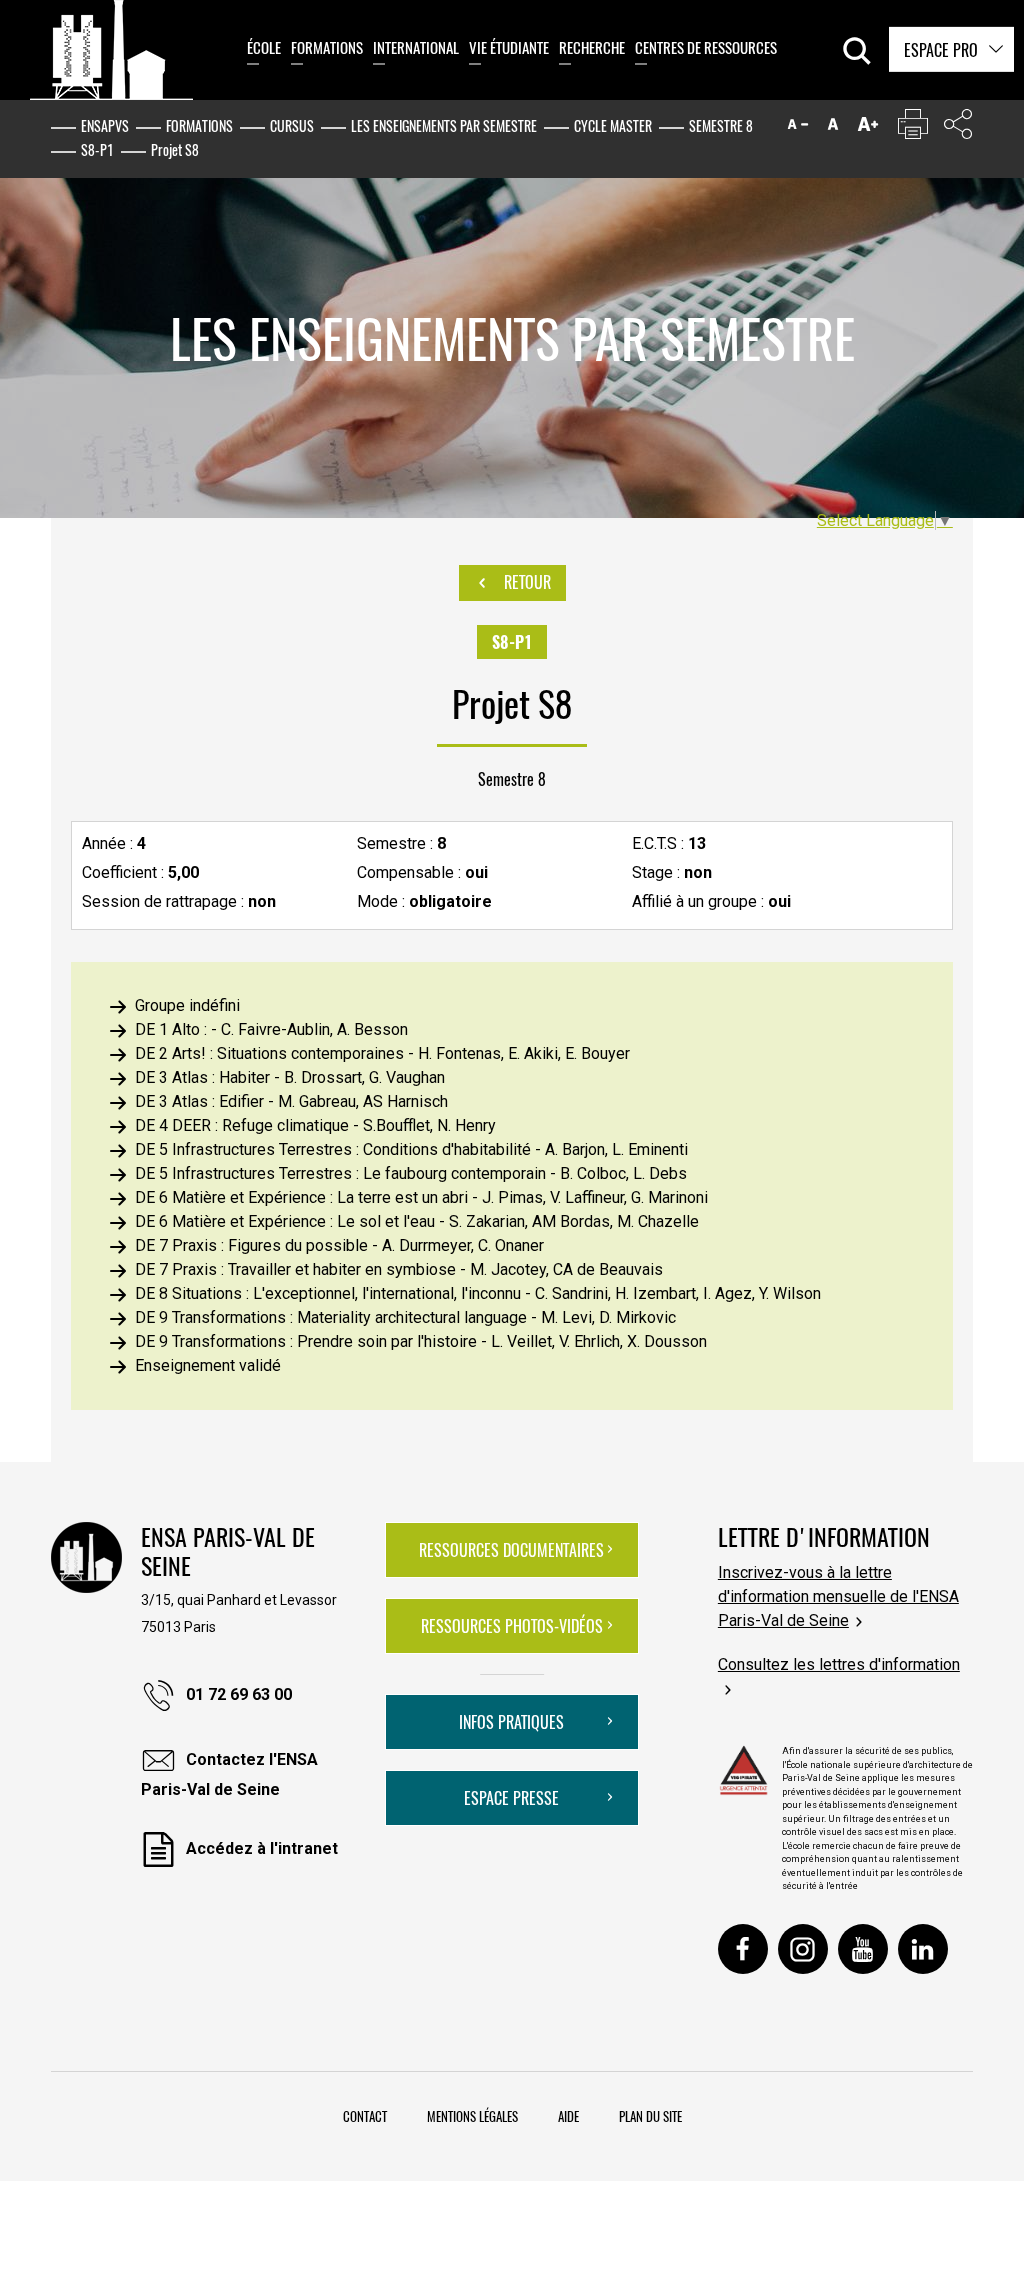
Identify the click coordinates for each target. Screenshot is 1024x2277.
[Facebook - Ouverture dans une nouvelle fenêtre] (743, 1949)
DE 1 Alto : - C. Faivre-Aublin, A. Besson (271, 1029)
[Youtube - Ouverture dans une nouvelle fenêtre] (863, 1949)
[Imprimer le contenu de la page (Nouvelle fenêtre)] (913, 128)
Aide (568, 2116)
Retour (525, 582)
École (264, 47)
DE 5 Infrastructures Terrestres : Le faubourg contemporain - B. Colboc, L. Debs (411, 1173)
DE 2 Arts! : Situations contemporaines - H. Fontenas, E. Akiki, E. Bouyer (382, 1053)
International (416, 47)
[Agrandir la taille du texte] (868, 128)
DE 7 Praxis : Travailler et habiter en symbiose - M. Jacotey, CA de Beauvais (399, 1269)
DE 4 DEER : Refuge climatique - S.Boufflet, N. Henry (315, 1125)
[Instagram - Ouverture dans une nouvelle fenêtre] (803, 1949)
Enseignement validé (208, 1365)
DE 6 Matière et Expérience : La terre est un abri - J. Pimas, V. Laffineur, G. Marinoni (421, 1197)
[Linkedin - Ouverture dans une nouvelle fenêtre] (923, 1949)
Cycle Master (613, 125)
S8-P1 (97, 149)
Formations (327, 47)
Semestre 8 (721, 125)
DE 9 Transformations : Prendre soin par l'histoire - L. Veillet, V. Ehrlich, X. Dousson (421, 1341)
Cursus (292, 125)
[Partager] (958, 128)
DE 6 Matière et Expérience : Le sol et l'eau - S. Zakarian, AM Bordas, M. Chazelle (417, 1221)
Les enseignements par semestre (444, 125)
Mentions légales (472, 2116)
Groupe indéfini (187, 1005)
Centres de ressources (706, 47)
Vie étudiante (509, 47)
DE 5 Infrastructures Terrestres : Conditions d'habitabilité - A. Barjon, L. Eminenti (411, 1149)
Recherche (592, 47)
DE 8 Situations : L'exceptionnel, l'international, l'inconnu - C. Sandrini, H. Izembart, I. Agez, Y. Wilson (478, 1293)
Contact (365, 2116)
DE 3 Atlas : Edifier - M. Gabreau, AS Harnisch (291, 1101)
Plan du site (650, 2116)
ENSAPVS (105, 125)
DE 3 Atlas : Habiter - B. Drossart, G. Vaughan (290, 1077)
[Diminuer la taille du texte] (798, 128)
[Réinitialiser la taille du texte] (833, 128)
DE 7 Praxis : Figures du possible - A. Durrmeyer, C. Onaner (339, 1245)
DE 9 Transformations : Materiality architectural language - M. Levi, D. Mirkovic (405, 1317)
